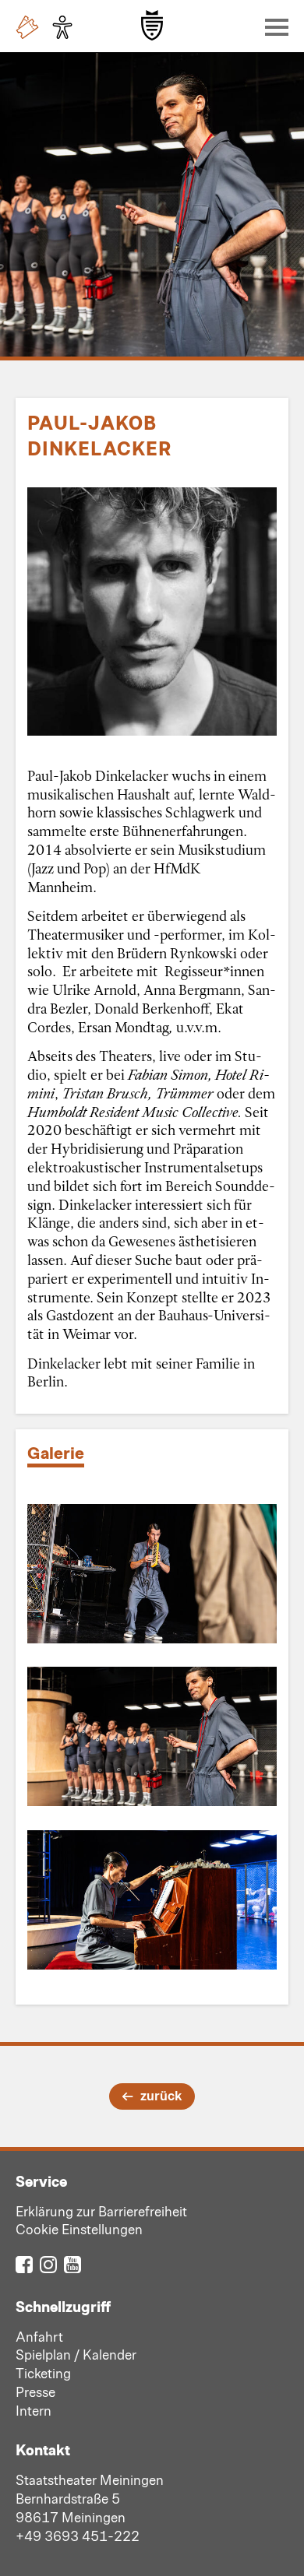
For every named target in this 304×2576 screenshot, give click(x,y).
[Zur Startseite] (152, 25)
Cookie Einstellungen (79, 2229)
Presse (35, 2391)
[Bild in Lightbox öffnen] (152, 1574)
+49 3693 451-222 (78, 2536)
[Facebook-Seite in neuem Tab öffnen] (24, 2263)
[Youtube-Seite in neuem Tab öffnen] (72, 2263)
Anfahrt (39, 2336)
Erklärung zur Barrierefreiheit (101, 2211)
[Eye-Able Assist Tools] (66, 27)
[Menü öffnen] (273, 26)
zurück (161, 2095)
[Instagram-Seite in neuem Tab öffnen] (48, 2263)
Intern (34, 2410)
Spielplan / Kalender (76, 2354)
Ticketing (43, 2373)
